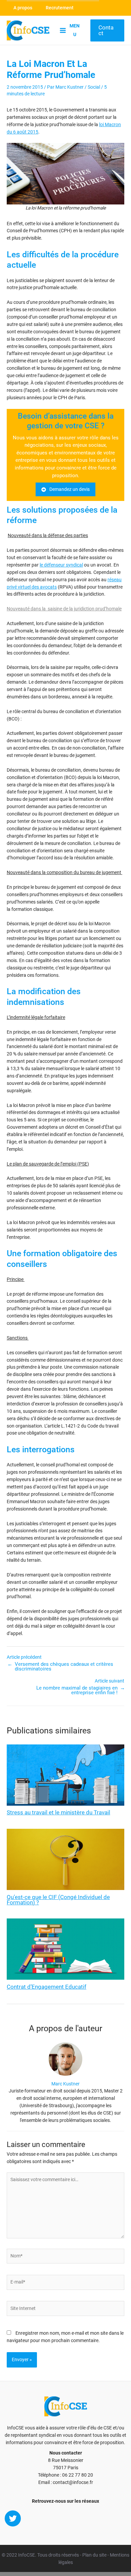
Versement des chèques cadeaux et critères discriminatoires (64, 1667)
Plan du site (94, 2555)
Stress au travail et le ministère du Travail (58, 1813)
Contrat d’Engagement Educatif (47, 1987)
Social (94, 87)
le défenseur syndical (61, 565)
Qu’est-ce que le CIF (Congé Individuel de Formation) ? (58, 1900)
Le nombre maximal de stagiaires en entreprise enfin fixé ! (77, 1690)
